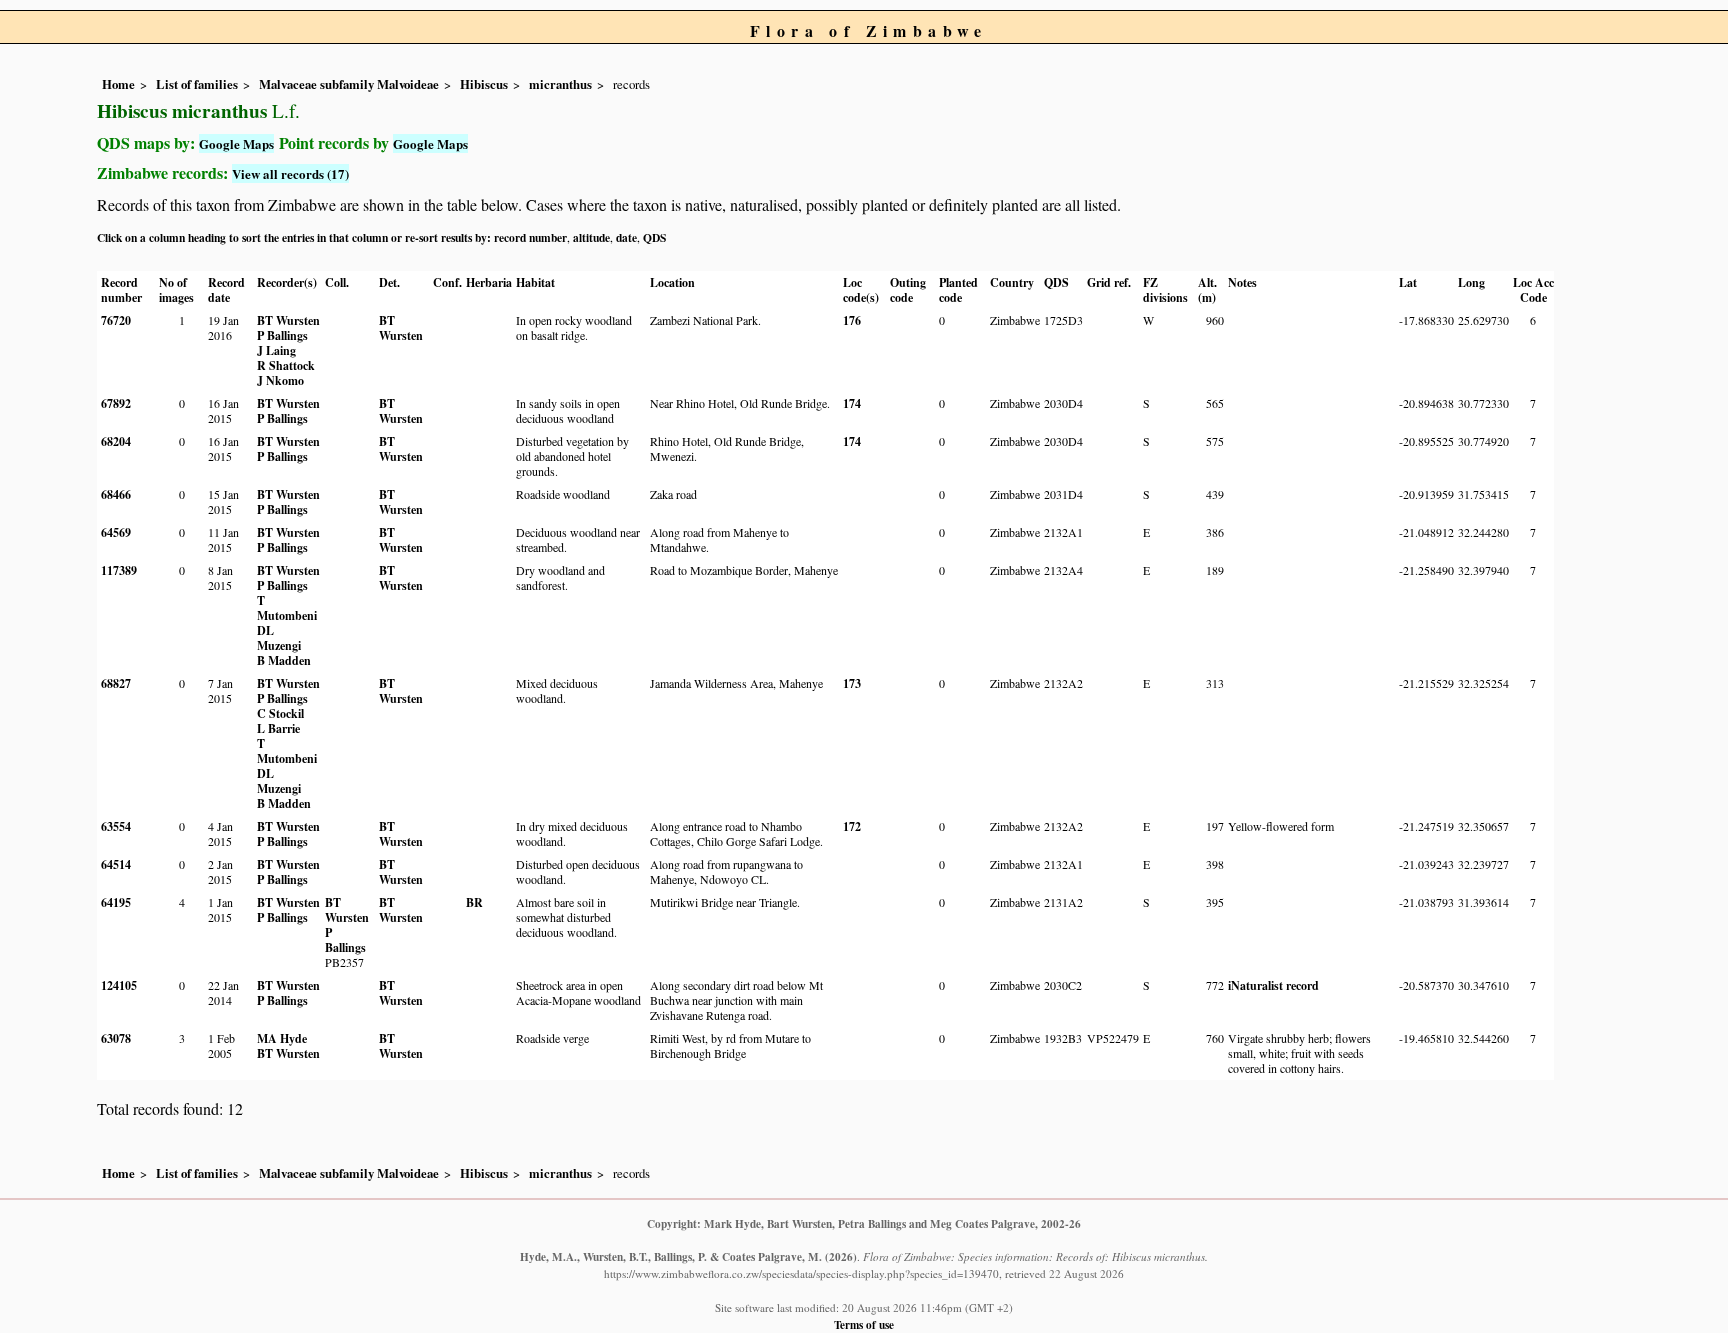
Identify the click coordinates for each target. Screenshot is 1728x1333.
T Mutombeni (287, 608)
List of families (197, 84)
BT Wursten (288, 320)
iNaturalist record (1273, 985)
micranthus (560, 84)
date (626, 237)
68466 (116, 494)
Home (118, 84)
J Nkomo (280, 380)
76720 (116, 320)
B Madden (284, 660)
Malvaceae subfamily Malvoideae (349, 84)
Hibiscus (484, 84)
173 (852, 683)
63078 (116, 1038)
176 (852, 320)
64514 (116, 864)
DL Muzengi (279, 638)
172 (852, 826)
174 (852, 403)
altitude (591, 237)
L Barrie (278, 728)
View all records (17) (290, 173)
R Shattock (286, 365)
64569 (116, 532)
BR (474, 902)
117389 (119, 570)
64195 (116, 902)
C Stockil (280, 713)
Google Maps (236, 143)
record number (530, 237)
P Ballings (282, 335)
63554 (116, 826)
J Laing (276, 350)
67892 (116, 403)
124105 (119, 985)
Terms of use (864, 1324)
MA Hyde (282, 1038)
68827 (116, 683)
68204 (116, 441)
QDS (654, 237)
